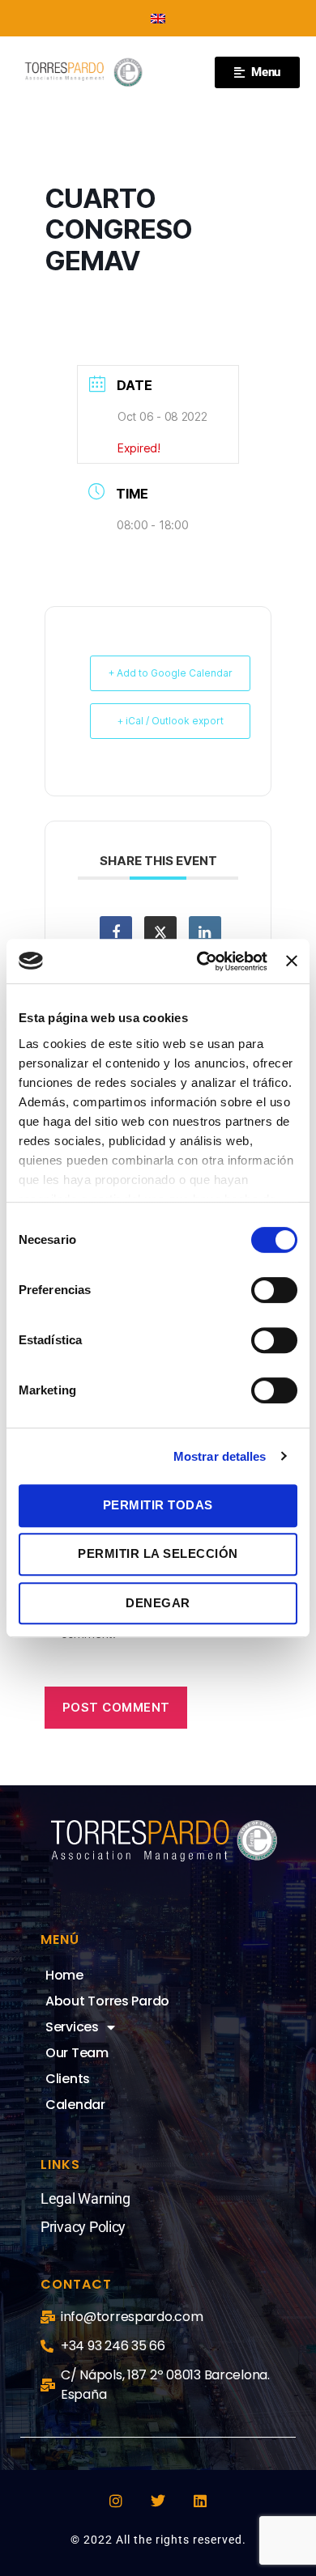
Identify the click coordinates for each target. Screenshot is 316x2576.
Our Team (77, 2053)
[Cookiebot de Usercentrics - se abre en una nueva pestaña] (201, 961)
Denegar (158, 1603)
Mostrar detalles (220, 1456)
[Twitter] (158, 2501)
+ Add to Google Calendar (171, 673)
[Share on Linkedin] (205, 932)
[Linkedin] (200, 2501)
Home (64, 1975)
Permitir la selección (158, 1553)
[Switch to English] (158, 18)
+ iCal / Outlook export (171, 721)
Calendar (75, 2105)
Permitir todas (158, 1505)
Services (72, 2027)
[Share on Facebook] (116, 932)
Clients (68, 2079)
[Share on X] (160, 932)
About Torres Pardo (107, 2001)
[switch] (274, 1292)
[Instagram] (116, 2501)
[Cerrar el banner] (292, 961)
